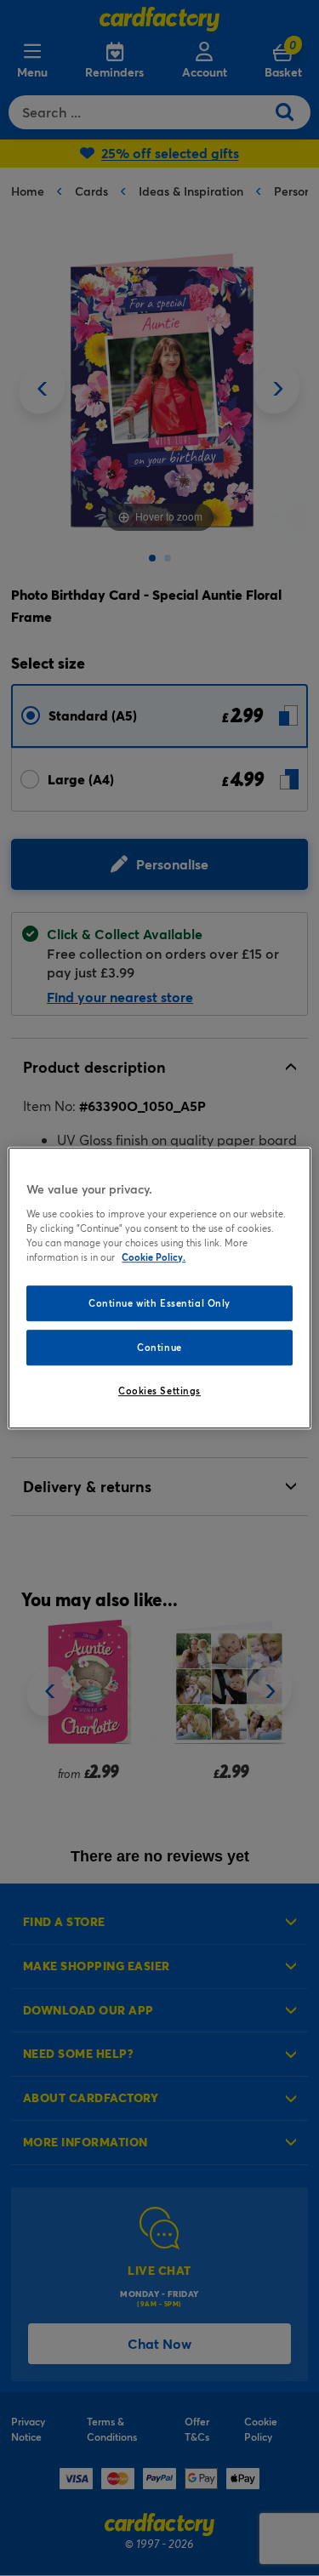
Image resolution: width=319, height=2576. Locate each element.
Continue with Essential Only (159, 1303)
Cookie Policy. (154, 1257)
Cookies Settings (159, 1391)
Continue (159, 1347)
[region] (159, 1288)
